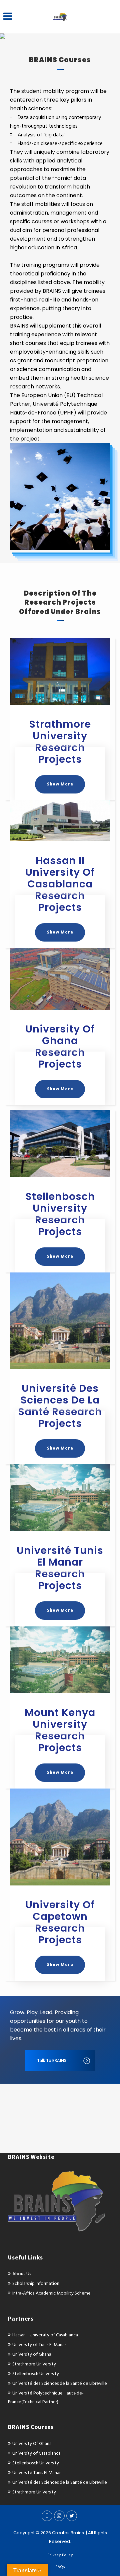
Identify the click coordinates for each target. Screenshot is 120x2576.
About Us (22, 2274)
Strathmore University (34, 2364)
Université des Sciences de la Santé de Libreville (60, 2383)
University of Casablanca (36, 2453)
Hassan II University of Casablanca (45, 2335)
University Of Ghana (32, 2443)
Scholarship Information (36, 2283)
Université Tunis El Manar (36, 2473)
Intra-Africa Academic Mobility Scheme (51, 2293)
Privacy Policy (60, 2555)
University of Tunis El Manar (39, 2345)
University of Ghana (32, 2354)
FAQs (60, 2567)
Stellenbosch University (36, 2374)
